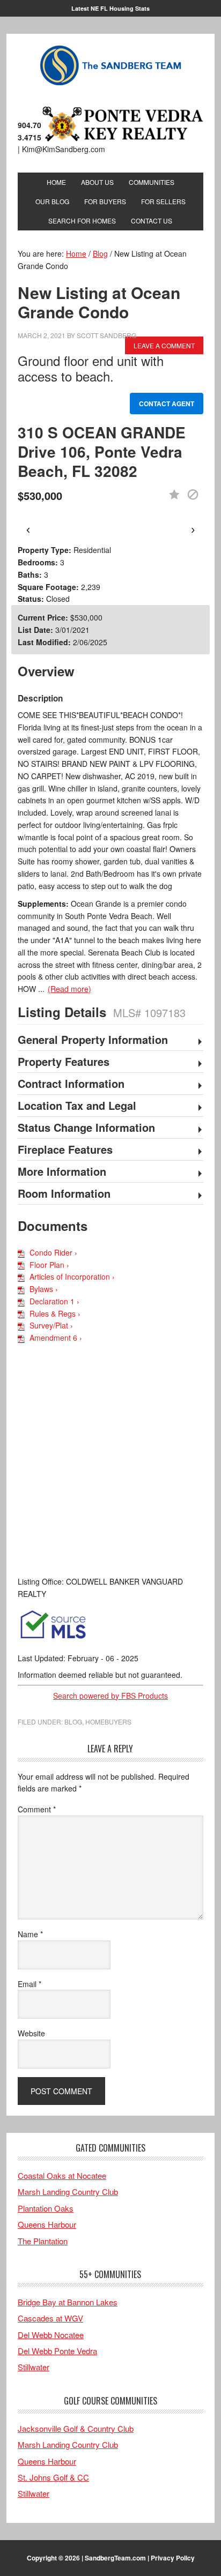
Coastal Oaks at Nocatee (62, 2175)
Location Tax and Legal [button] (77, 1106)
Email (30, 1984)
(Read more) (69, 989)
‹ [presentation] (28, 529)
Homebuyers (108, 1722)
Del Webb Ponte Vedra (57, 2351)
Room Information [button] (64, 1194)
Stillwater (34, 2367)
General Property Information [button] (93, 1040)
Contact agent (167, 404)
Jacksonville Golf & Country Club (76, 2428)
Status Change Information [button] (86, 1128)
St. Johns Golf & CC (53, 2477)
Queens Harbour (47, 2224)
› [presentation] (193, 529)
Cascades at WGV (50, 2318)
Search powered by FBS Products (110, 1696)
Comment (37, 1809)
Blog (73, 1722)
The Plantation (43, 2241)
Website (31, 2033)
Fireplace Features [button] (65, 1150)
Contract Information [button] (71, 1084)
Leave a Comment (164, 345)
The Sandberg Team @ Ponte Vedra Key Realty (110, 66)
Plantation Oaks (46, 2208)
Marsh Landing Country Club (68, 2192)
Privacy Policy (173, 2558)
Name (30, 1934)
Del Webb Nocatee (51, 2335)
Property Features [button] (64, 1062)
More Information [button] (62, 1172)
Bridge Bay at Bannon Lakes (68, 2302)
